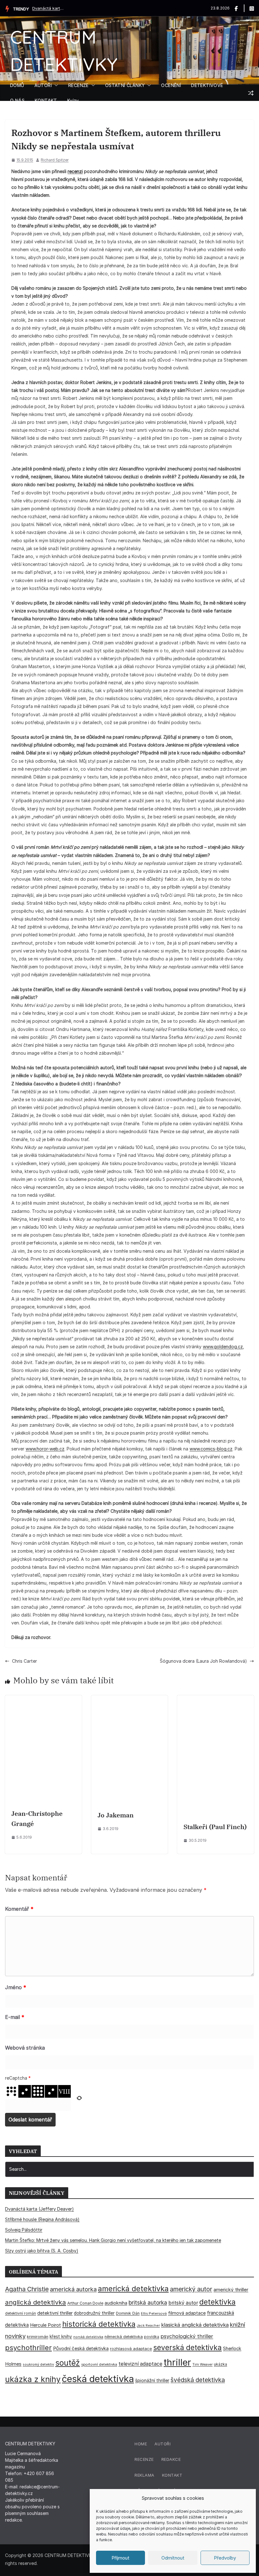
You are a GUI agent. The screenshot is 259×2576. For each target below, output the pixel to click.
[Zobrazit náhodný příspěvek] (251, 93)
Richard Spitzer (55, 160)
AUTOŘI (43, 85)
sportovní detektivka (99, 2364)
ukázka (220, 2364)
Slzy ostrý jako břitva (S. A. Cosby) (42, 2251)
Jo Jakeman (116, 1815)
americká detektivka (133, 2289)
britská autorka (148, 2303)
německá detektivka (124, 2337)
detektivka (217, 2302)
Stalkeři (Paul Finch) (215, 1827)
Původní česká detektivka (81, 2348)
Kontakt (172, 2475)
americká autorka (73, 2289)
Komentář (19, 1909)
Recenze (144, 2459)
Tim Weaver (202, 2364)
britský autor (183, 2303)
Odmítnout (173, 2558)
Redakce (171, 2459)
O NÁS (17, 100)
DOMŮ (17, 85)
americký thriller (231, 2290)
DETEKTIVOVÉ (207, 85)
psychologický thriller (187, 2336)
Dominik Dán (128, 2313)
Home (141, 2444)
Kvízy (73, 100)
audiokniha (116, 2303)
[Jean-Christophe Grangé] (43, 1699)
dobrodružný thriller (94, 2313)
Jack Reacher (148, 2326)
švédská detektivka (198, 2380)
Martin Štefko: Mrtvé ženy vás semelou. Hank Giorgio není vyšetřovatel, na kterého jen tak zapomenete (113, 2240)
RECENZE (78, 85)
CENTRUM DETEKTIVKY (70, 2555)
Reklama (145, 2475)
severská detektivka (187, 2347)
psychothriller (28, 2348)
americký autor (191, 2289)
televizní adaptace (140, 2364)
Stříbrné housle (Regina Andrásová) (42, 2219)
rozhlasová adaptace (131, 2349)
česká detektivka (98, 2379)
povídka (152, 2337)
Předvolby (225, 2558)
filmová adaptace (187, 2313)
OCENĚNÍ (171, 85)
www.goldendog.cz (223, 1347)
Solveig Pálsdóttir (24, 2230)
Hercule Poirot (45, 2325)
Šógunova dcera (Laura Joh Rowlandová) (203, 1661)
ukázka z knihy (33, 2379)
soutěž (68, 2363)
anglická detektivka (36, 2302)
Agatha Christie (27, 2289)
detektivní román (21, 2313)
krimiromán (38, 2337)
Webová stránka (25, 2048)
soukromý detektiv (38, 2364)
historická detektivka (99, 2324)
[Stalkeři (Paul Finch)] (216, 1699)
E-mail (15, 2017)
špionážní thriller (152, 2380)
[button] (55, 85)
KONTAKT (46, 100)
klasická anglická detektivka (195, 2325)
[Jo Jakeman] (130, 1699)
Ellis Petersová (154, 2313)
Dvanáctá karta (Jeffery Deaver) (48, 8)
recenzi (75, 171)
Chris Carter (24, 1661)
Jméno (16, 1987)
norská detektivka (88, 2337)
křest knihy (61, 2337)
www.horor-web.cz (45, 1449)
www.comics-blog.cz (211, 1449)
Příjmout (120, 2558)
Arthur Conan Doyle (85, 2303)
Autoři (163, 2444)
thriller (177, 2362)
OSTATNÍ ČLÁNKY (125, 85)
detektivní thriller (55, 2313)
